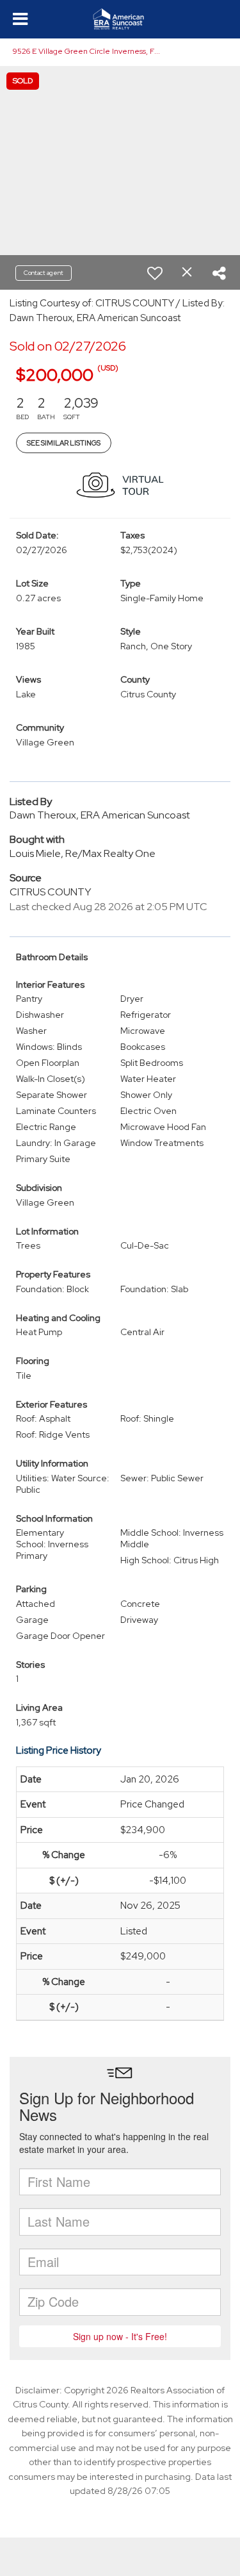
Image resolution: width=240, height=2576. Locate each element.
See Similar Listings (64, 443)
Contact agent (44, 273)
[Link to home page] (120, 19)
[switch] (155, 273)
